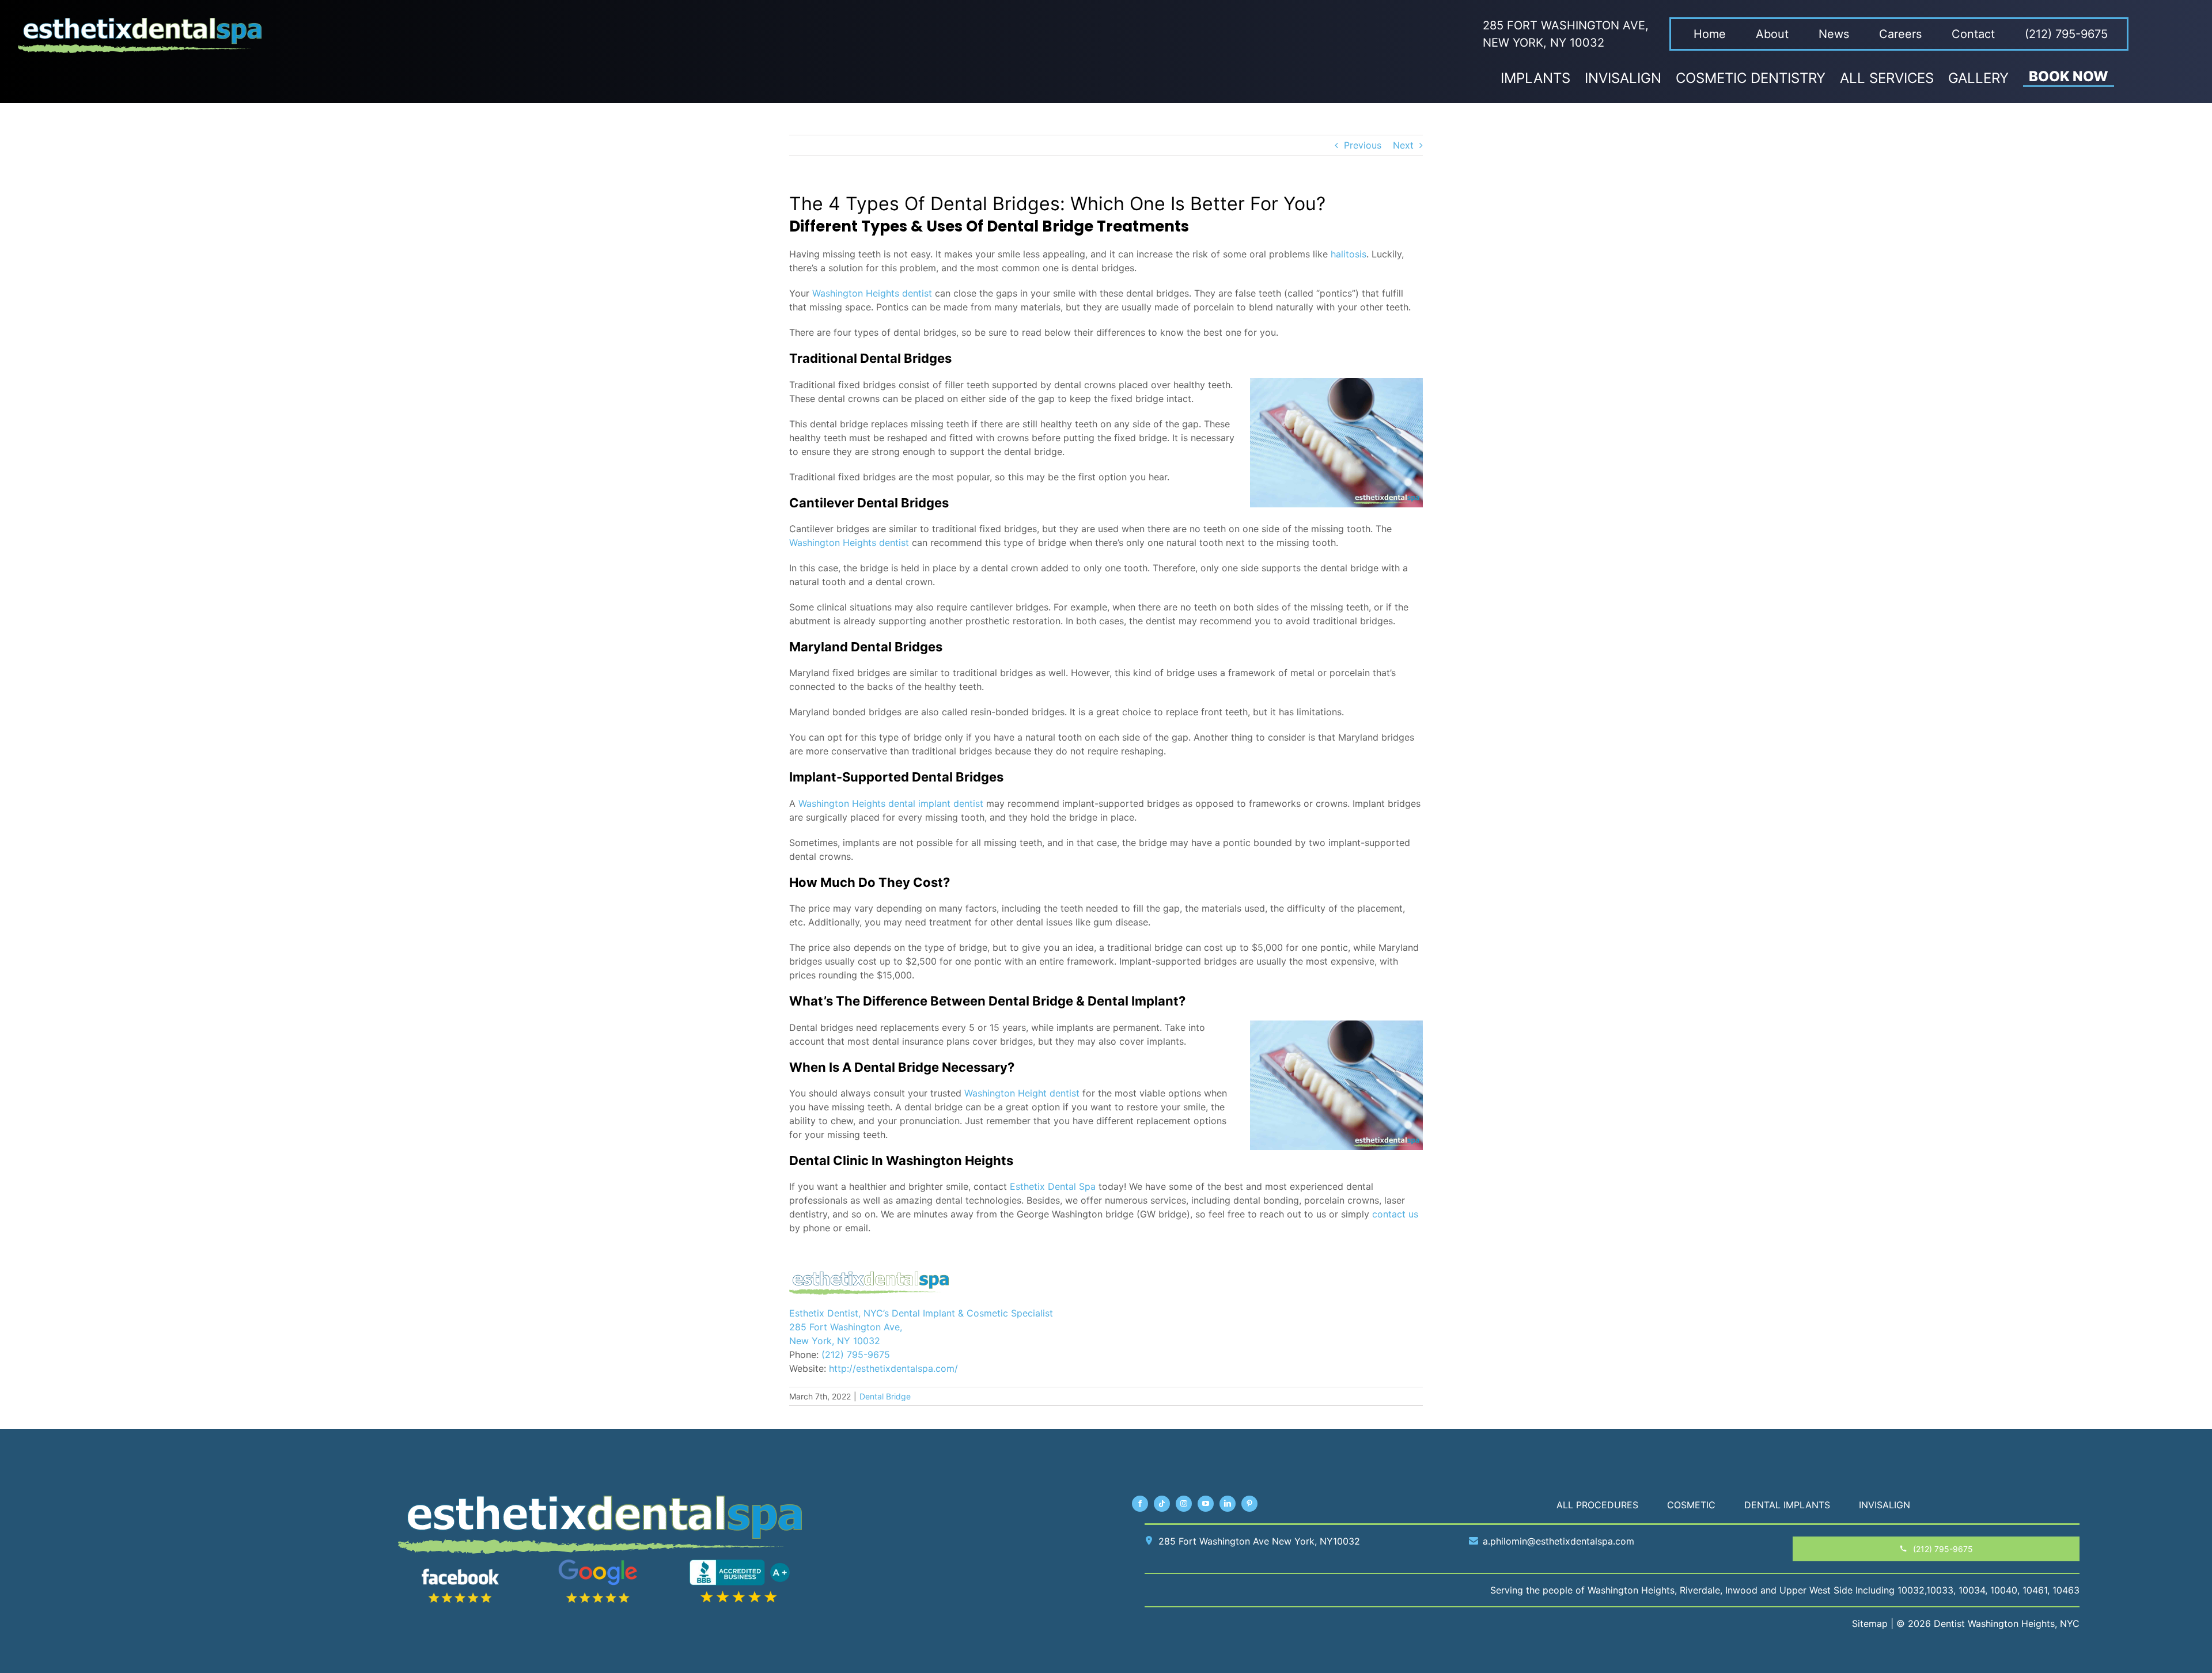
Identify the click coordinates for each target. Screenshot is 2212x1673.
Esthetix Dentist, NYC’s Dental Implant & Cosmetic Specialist (921, 1313)
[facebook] (1140, 1504)
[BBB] (740, 1564)
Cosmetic (1691, 1505)
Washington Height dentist (1022, 1093)
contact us (1395, 1214)
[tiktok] (1162, 1504)
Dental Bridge (885, 1396)
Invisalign (1885, 1505)
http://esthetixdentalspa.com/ (893, 1368)
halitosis (1349, 254)
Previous (1363, 145)
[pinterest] (1249, 1504)
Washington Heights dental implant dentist (891, 803)
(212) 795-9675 (856, 1355)
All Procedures (1597, 1505)
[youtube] (1206, 1504)
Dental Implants (1787, 1505)
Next (1403, 145)
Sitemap (1870, 1623)
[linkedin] (1228, 1504)
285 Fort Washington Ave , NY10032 (1259, 1541)
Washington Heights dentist (872, 293)
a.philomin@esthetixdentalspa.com (1558, 1541)
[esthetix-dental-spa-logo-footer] (600, 1500)
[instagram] (1184, 1504)
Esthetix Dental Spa (1053, 1186)
